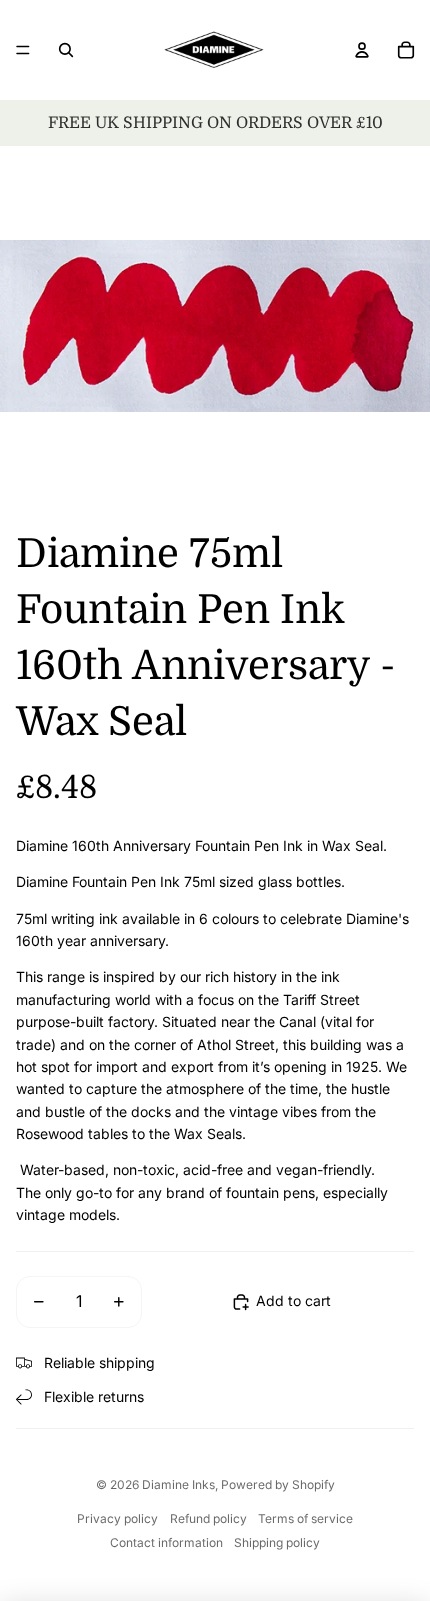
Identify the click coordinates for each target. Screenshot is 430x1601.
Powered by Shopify (278, 1484)
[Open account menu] (362, 50)
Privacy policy (117, 1518)
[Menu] (23, 50)
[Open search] (66, 50)
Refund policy (208, 1518)
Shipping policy (277, 1542)
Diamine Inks (178, 1484)
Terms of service (305, 1518)
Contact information (166, 1542)
